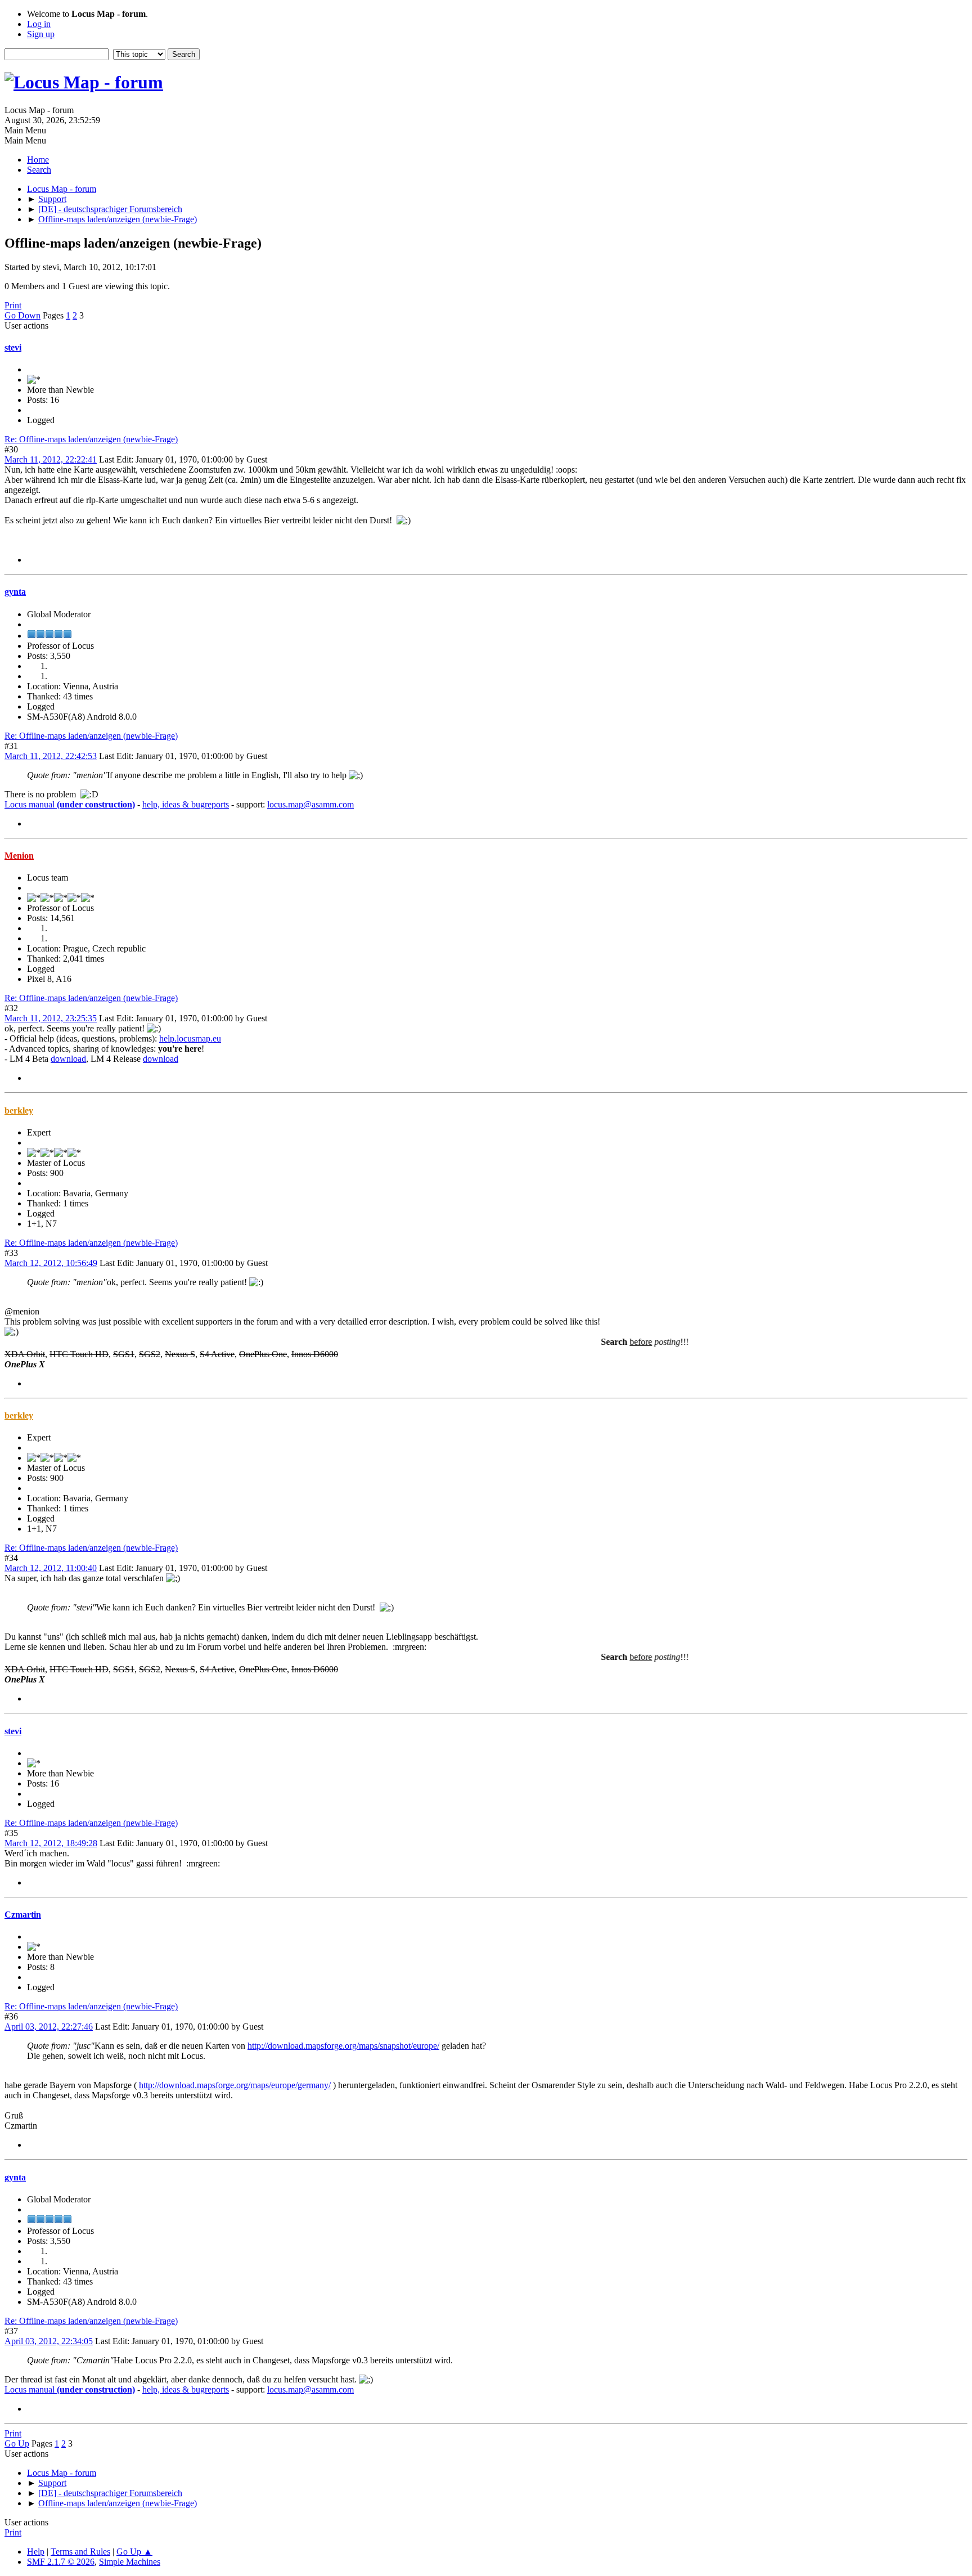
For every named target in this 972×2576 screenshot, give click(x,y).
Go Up (17, 2443)
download (68, 1059)
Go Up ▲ (134, 2552)
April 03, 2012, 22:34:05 (49, 2341)
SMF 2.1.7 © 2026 (61, 2562)
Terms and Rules (80, 2552)
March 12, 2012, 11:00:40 (51, 1568)
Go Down (22, 315)
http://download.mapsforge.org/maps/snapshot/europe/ (343, 2046)
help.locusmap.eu (190, 1038)
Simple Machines (130, 2562)
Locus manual (70, 804)
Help (36, 2552)
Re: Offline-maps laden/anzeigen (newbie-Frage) (91, 439)
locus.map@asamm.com (310, 804)
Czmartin (23, 1915)
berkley (19, 1110)
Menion (19, 856)
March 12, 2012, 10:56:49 (51, 1263)
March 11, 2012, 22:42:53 (51, 756)
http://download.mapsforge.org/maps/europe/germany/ (235, 2085)
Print (13, 305)
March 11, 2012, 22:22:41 (51, 459)
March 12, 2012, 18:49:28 (51, 1843)
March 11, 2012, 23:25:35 (51, 1018)
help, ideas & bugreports (186, 804)
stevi (13, 347)
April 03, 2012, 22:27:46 (49, 2027)
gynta (15, 592)
